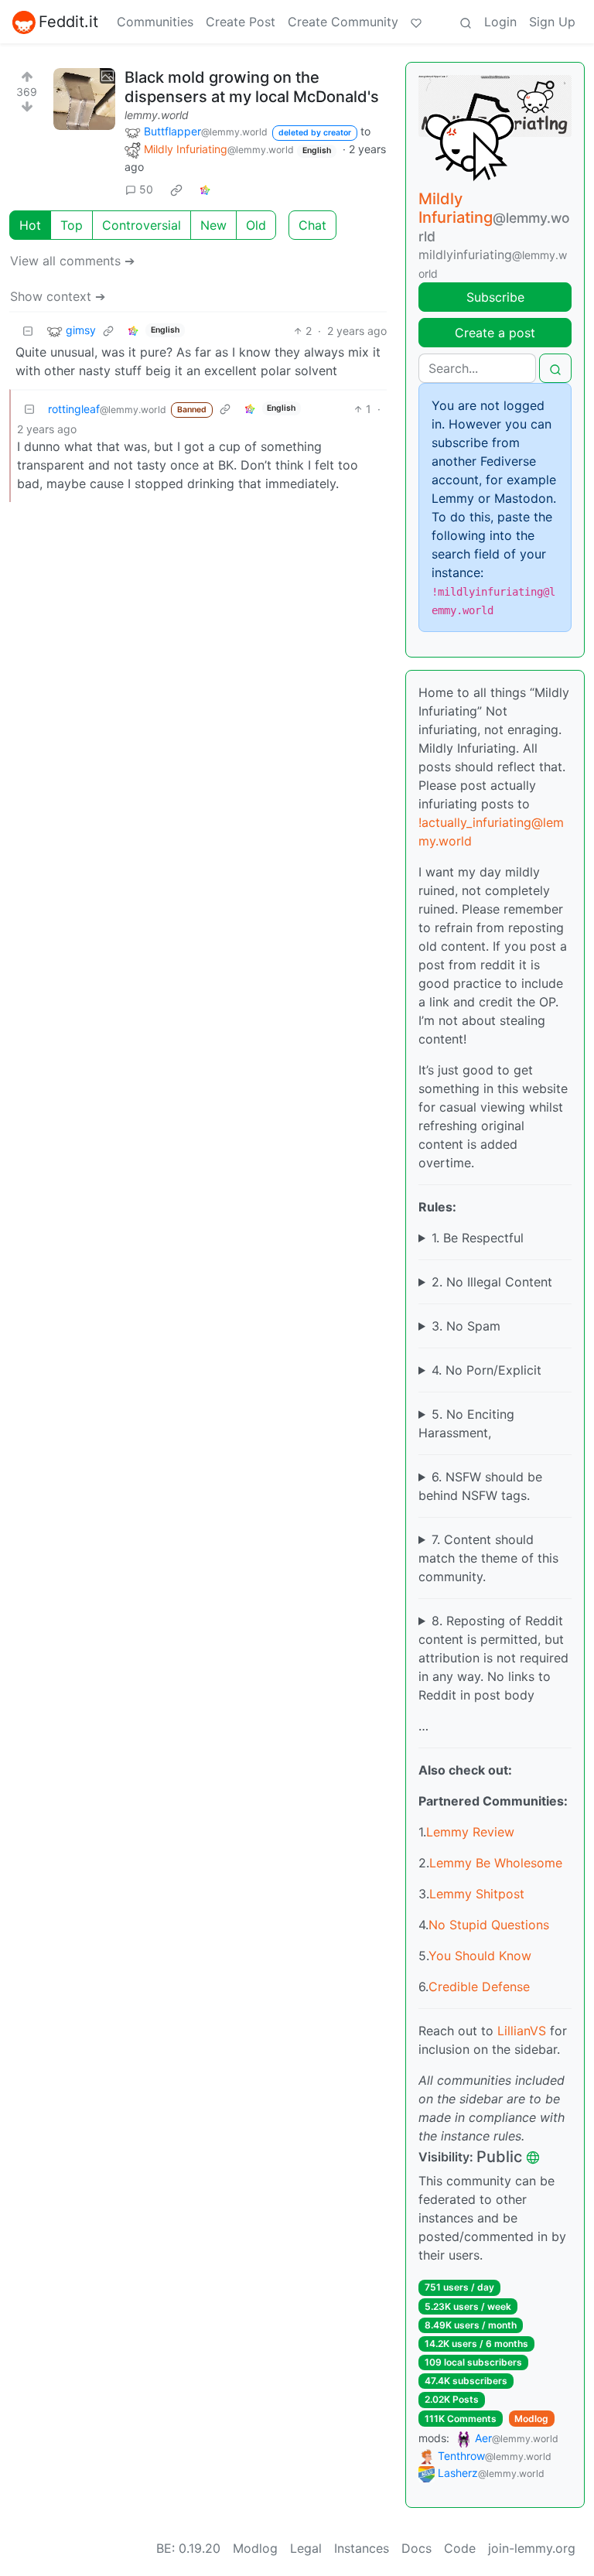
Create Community (343, 22)
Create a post (495, 333)
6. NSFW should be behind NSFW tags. (480, 1486)
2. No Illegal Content (492, 1282)
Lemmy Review (470, 1832)
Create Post (241, 22)
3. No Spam (466, 1326)
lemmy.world (157, 115)
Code (460, 2548)
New (213, 225)
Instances (362, 2548)
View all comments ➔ (72, 261)
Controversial (142, 225)
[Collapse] (28, 331)
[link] (176, 190)
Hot (30, 225)
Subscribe (495, 297)
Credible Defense (479, 1987)
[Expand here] (84, 99)
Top (72, 225)
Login (500, 22)
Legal (306, 2548)
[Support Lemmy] (416, 22)
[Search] (466, 22)
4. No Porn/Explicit (486, 1370)
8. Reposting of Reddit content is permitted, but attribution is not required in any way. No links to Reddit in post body (493, 1658)
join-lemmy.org (532, 2548)
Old (256, 225)
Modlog (531, 2419)
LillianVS (522, 2031)
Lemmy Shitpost (477, 1894)
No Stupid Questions (489, 1925)
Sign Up (552, 22)
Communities (155, 22)
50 (146, 189)
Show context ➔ (58, 296)
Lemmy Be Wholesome (496, 1863)
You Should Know (480, 1956)
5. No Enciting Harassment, (466, 1423)
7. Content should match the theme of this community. (488, 1558)
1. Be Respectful (478, 1238)
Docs (416, 2548)
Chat (312, 225)
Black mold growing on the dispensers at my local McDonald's (252, 87)
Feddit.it (68, 22)
